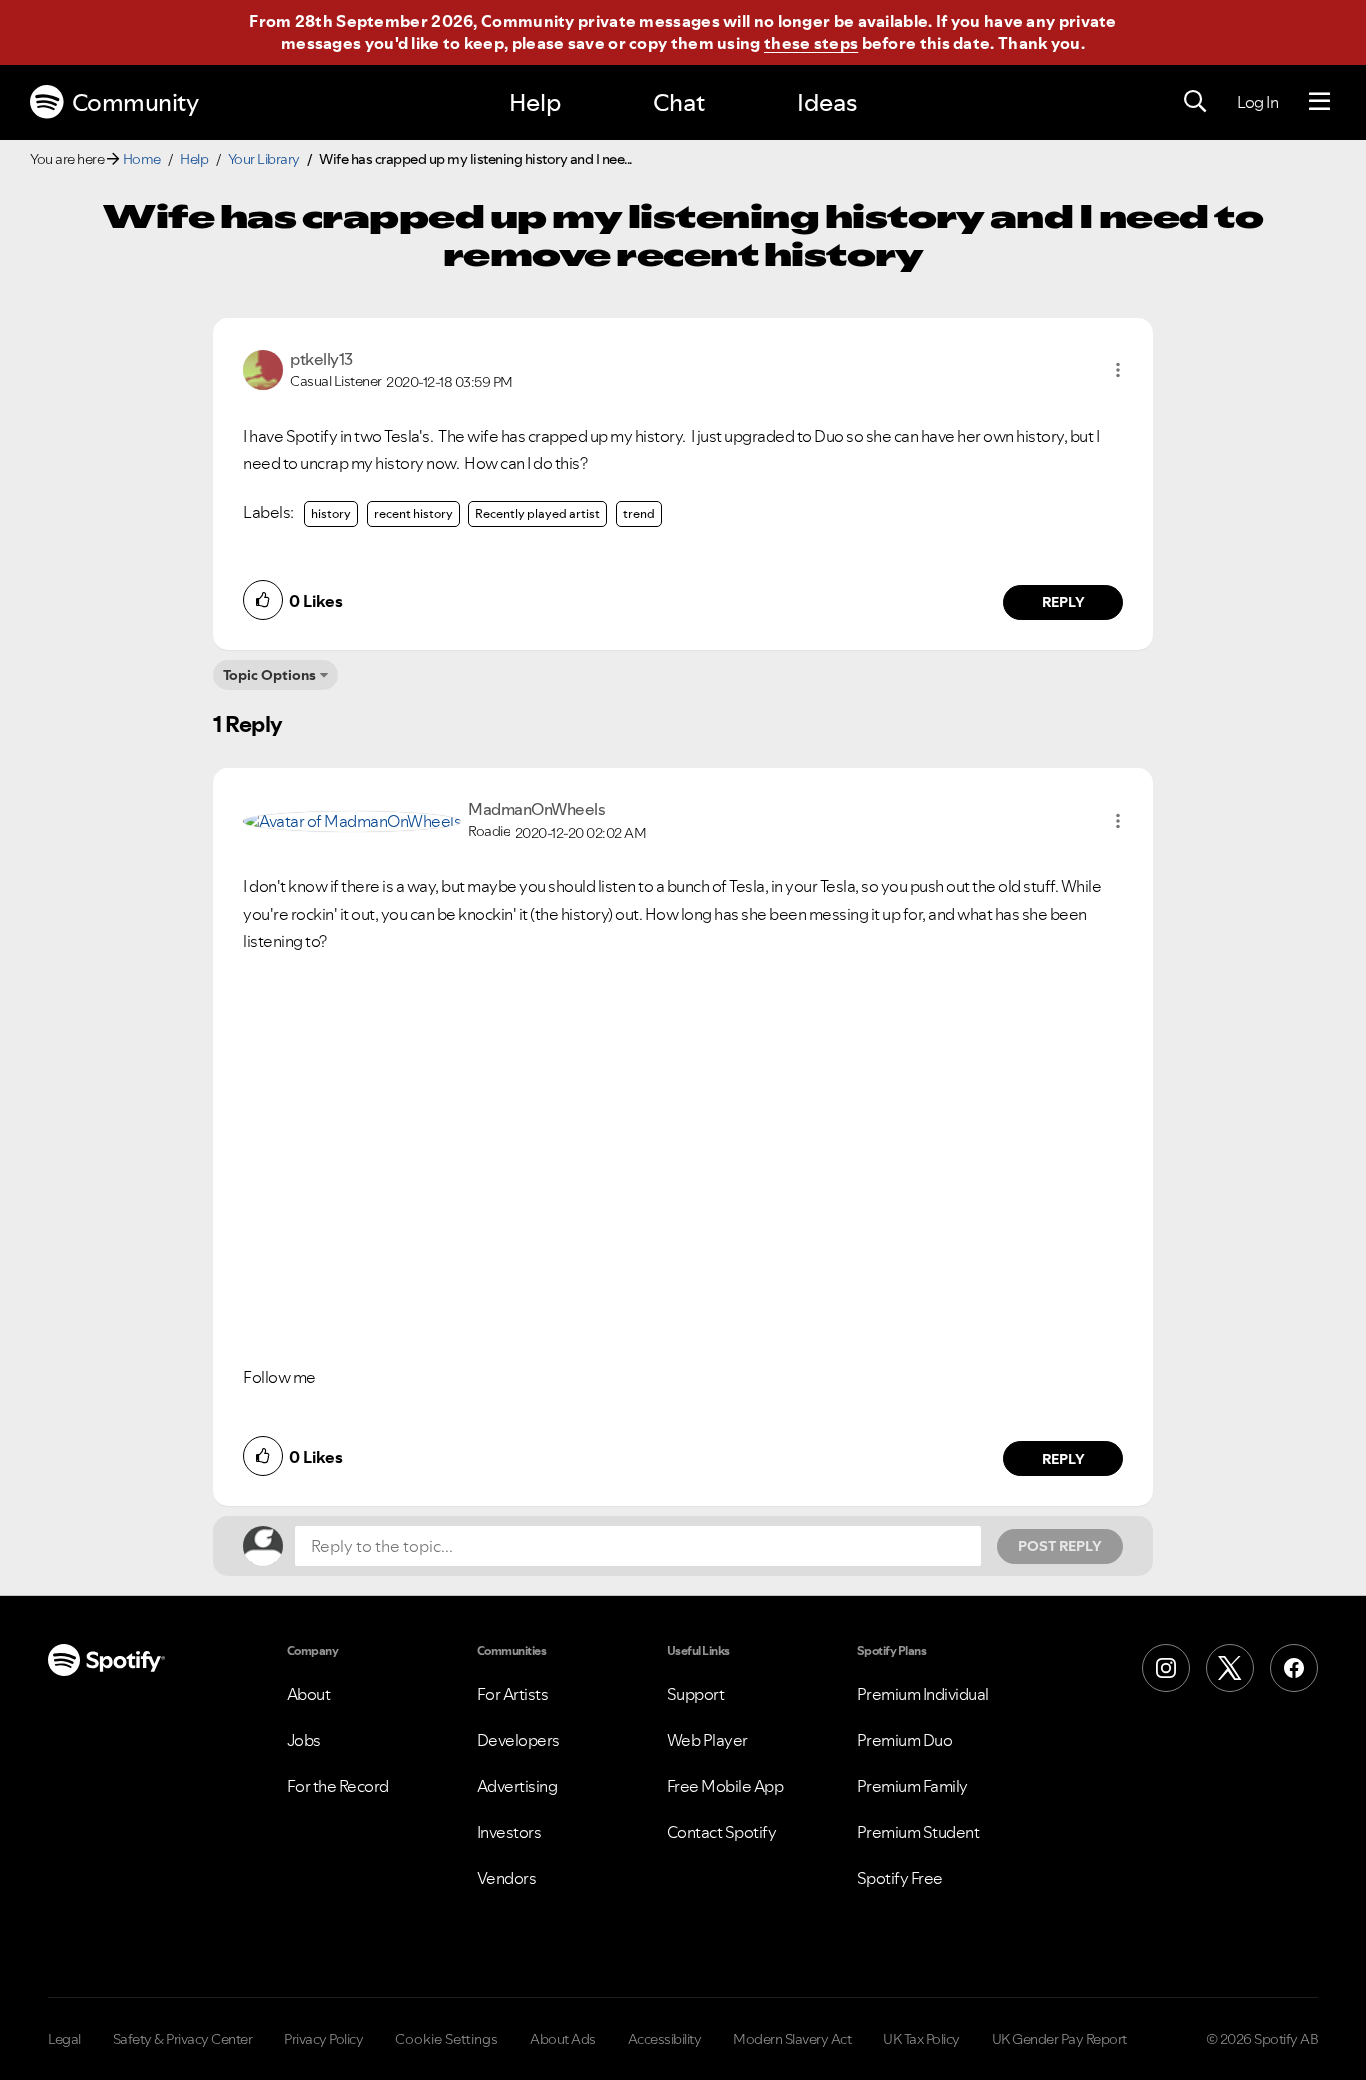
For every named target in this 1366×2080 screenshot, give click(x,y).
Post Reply (1060, 1546)
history (331, 513)
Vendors (507, 1878)
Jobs (304, 1740)
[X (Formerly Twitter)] (1230, 1668)
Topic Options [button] (269, 675)
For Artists (513, 1694)
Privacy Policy (323, 2039)
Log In (1257, 102)
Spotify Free (900, 1878)
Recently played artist (537, 513)
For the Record (338, 1786)
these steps (811, 43)
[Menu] (1319, 102)
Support (696, 1694)
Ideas (827, 102)
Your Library (264, 159)
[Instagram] (1166, 1668)
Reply (1063, 602)
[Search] (1195, 102)
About (309, 1694)
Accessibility (665, 2039)
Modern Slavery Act (792, 2039)
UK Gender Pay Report (1059, 2039)
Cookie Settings (446, 2039)
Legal (64, 2039)
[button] (1118, 370)
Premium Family (912, 1786)
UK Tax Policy (921, 2039)
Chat (679, 102)
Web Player (707, 1740)
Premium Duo (905, 1740)
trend (639, 513)
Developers (518, 1740)
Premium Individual (923, 1694)
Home (142, 159)
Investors (509, 1832)
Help (535, 102)
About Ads (563, 2039)
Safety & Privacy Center (183, 2039)
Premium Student (918, 1832)
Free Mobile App (725, 1786)
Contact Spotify (722, 1832)
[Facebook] (1294, 1668)
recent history (413, 513)
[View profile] (263, 368)
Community (135, 102)
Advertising (517, 1786)
